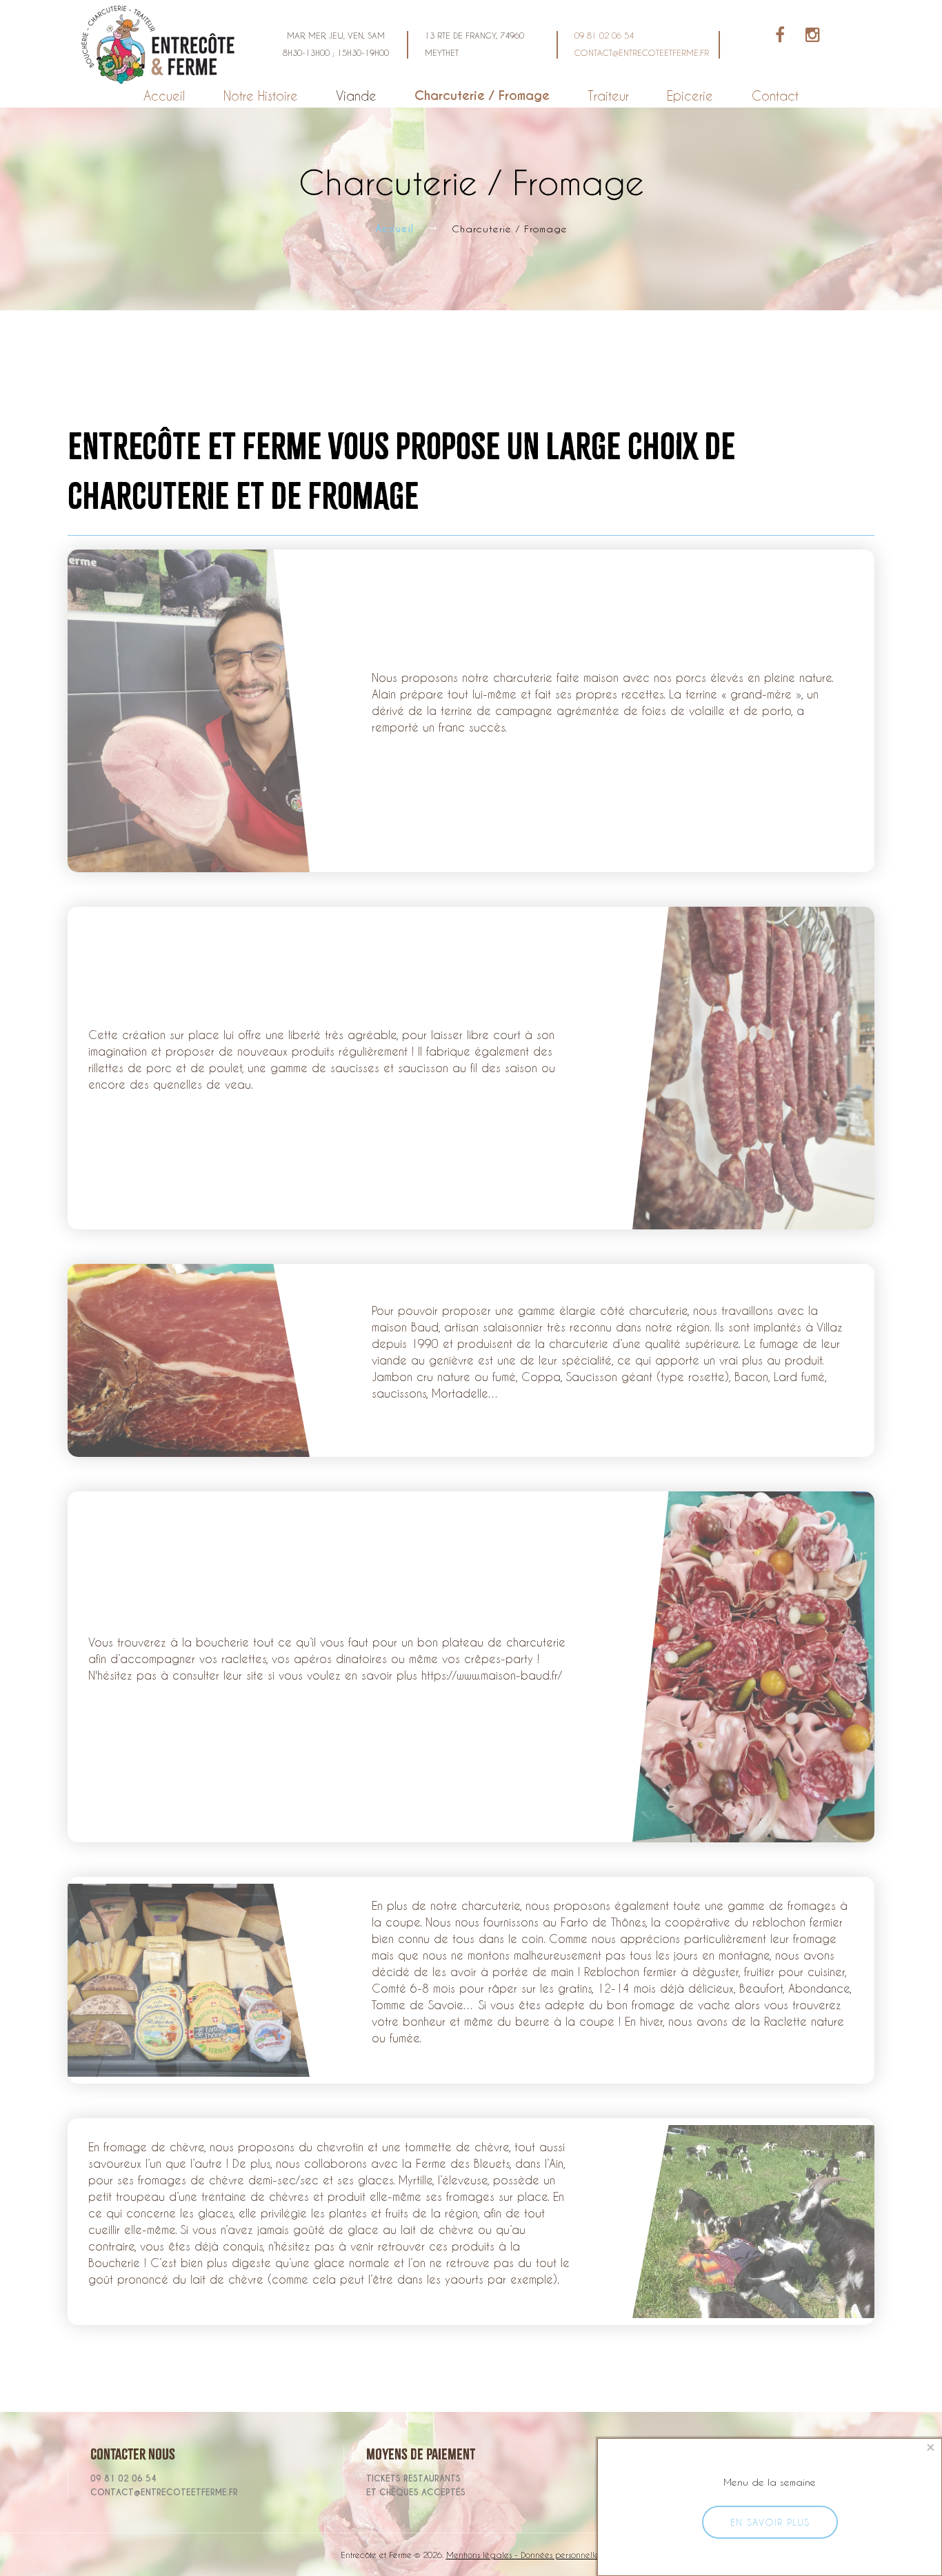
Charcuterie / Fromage (482, 95)
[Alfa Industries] (161, 42)
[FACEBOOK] (780, 37)
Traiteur (608, 95)
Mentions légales (480, 2555)
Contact (775, 95)
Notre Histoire (261, 95)
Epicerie (690, 95)
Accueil (164, 95)
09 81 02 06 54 (604, 35)
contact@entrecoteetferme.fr (642, 52)
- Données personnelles (558, 2555)
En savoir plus (770, 2522)
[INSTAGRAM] (804, 37)
